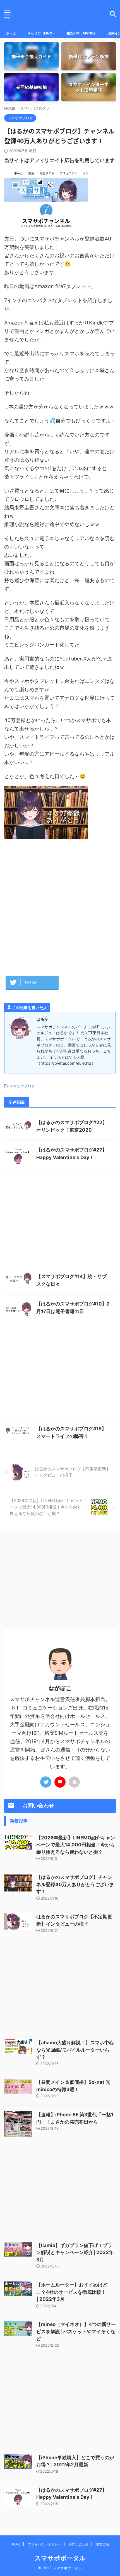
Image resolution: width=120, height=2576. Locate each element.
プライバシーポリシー (45, 2544)
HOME (16, 2544)
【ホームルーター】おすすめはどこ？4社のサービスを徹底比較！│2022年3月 (72, 2292)
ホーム (11, 33)
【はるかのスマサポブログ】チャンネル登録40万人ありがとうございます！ (75, 1884)
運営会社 (103, 2544)
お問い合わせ (79, 2544)
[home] (74, 1782)
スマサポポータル (60, 2558)
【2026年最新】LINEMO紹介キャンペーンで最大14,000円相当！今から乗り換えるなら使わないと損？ (76, 1845)
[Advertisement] (60, 905)
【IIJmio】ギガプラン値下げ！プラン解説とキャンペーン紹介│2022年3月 (75, 2252)
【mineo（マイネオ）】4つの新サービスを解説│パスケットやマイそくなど (76, 2331)
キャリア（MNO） (41, 33)
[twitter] (46, 1782)
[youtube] (60, 1782)
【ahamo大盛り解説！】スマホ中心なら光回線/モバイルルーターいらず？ (75, 2050)
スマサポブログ (22, 1086)
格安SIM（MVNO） (82, 33)
